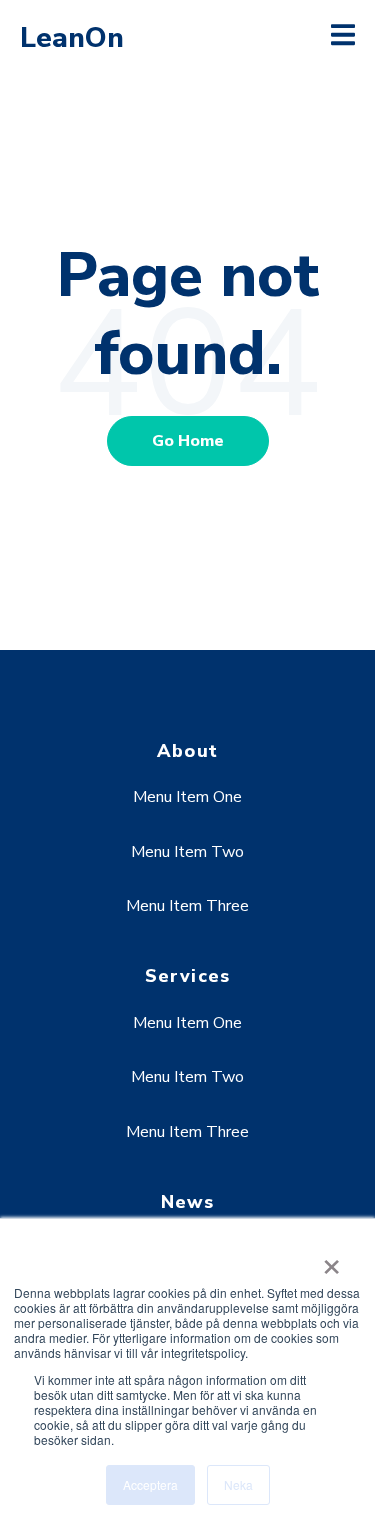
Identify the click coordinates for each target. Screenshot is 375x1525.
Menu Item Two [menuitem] (187, 852)
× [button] (331, 1260)
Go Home (188, 441)
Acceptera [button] (150, 1484)
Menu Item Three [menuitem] (187, 906)
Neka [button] (238, 1484)
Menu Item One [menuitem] (187, 797)
